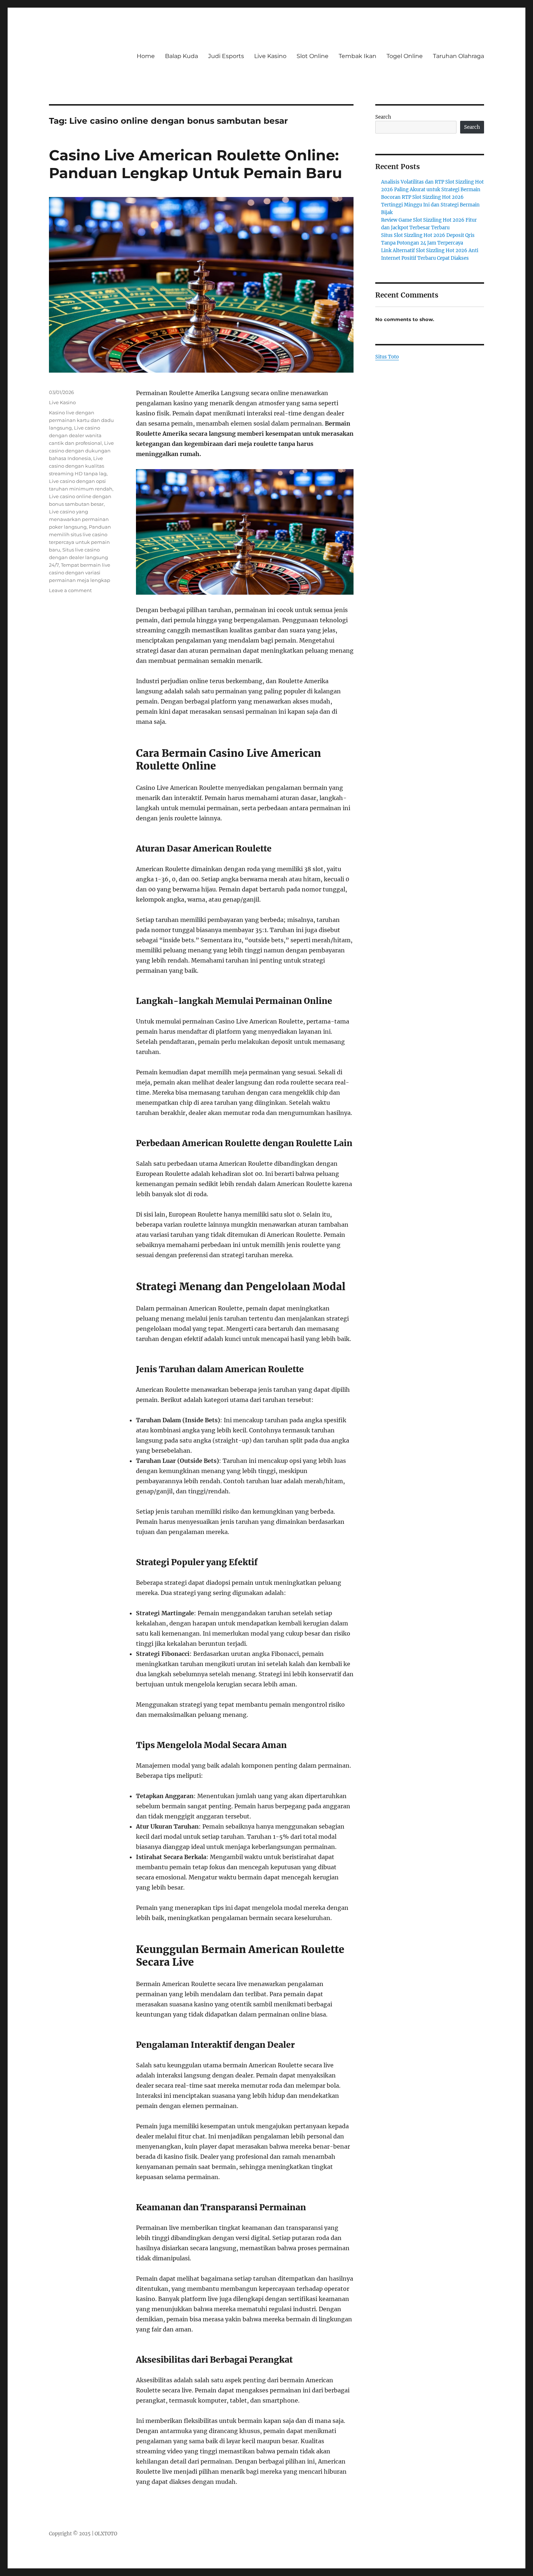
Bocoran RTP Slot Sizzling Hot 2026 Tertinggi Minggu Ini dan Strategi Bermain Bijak (430, 205)
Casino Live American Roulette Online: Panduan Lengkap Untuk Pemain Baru (195, 164)
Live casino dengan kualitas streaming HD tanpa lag (78, 466)
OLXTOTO (106, 2534)
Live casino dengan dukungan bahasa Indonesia (81, 451)
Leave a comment (70, 590)
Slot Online (313, 56)
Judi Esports (226, 56)
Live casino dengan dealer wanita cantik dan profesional (75, 435)
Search (383, 117)
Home (146, 56)
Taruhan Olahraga (458, 56)
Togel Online (405, 56)
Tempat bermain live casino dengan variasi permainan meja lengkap (80, 573)
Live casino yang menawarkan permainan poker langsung (79, 519)
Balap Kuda (181, 56)
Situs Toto (387, 357)
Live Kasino (270, 56)
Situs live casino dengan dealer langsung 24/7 (78, 557)
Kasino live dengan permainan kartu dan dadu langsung (81, 420)
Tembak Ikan (358, 56)
